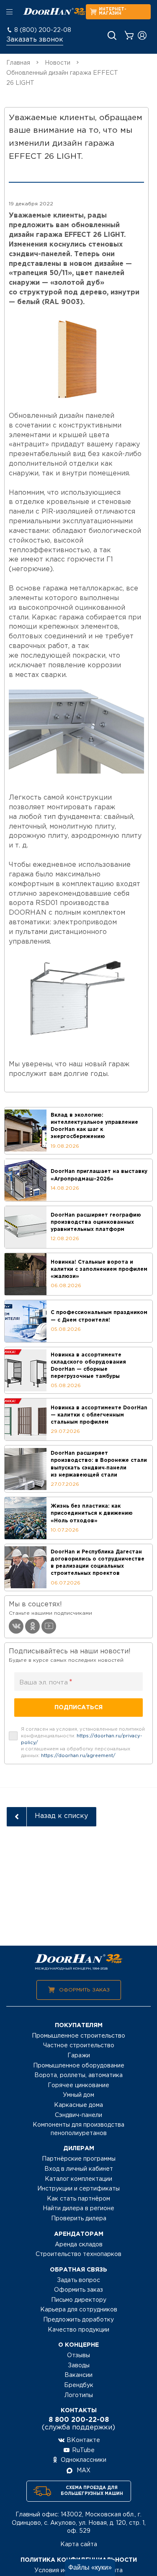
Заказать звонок (35, 40)
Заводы (79, 2366)
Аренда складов (79, 2245)
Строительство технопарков (78, 2254)
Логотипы (79, 2395)
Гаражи (79, 2056)
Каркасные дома (78, 2105)
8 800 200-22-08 (79, 2420)
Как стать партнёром (78, 2199)
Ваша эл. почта (46, 1682)
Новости (58, 63)
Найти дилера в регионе (78, 2209)
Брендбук (79, 2385)
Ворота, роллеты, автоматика (78, 2075)
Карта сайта (79, 2545)
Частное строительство (79, 2046)
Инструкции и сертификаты (78, 2189)
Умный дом (78, 2095)
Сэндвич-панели (78, 2115)
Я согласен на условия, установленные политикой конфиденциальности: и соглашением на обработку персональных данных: (83, 1743)
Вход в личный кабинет (79, 2169)
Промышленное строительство (78, 2036)
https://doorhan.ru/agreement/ (78, 1756)
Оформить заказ (84, 1990)
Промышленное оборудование (79, 2066)
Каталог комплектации (78, 2179)
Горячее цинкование (78, 2085)
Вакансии (78, 2375)
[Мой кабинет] (142, 35)
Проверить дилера (79, 2219)
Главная (18, 63)
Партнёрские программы (79, 2159)
